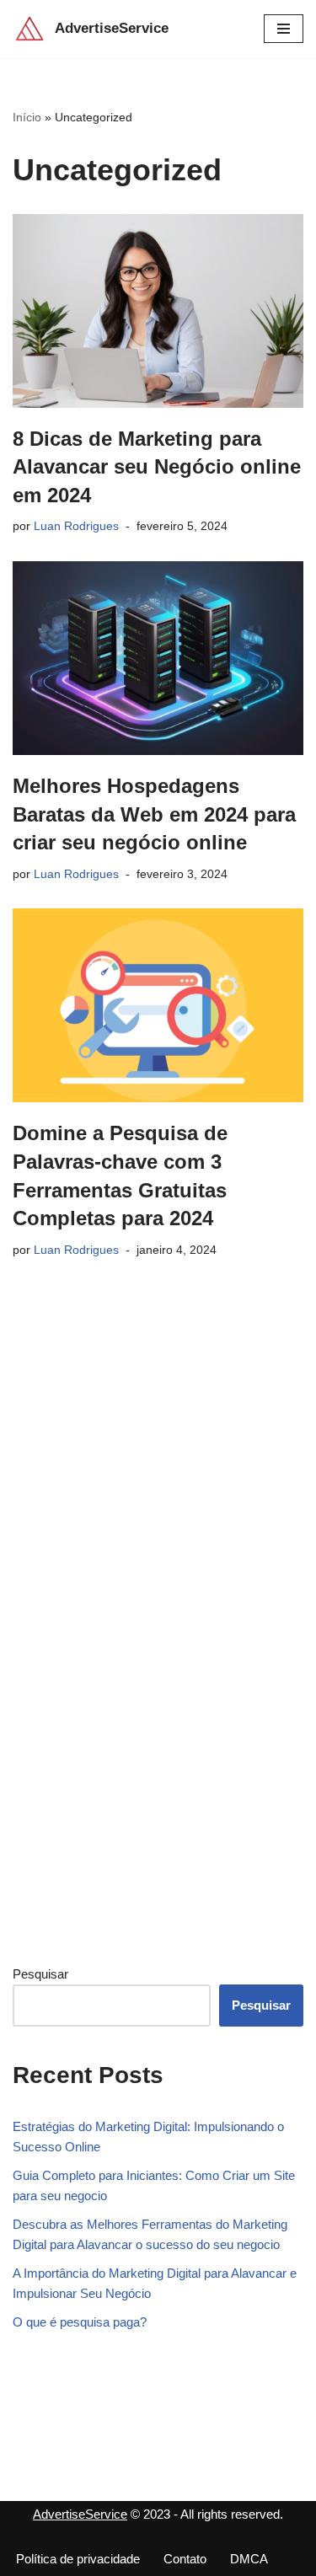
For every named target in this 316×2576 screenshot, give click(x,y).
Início (27, 117)
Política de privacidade (78, 2559)
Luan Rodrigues (76, 526)
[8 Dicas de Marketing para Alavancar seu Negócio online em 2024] (158, 311)
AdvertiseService (80, 2514)
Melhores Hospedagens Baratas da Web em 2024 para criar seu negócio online (154, 814)
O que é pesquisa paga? (80, 2322)
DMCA (249, 2559)
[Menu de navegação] (284, 29)
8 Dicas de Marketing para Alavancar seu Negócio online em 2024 (157, 467)
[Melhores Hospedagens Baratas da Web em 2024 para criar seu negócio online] (158, 658)
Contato (185, 2559)
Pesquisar (40, 1974)
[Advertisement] (139, 1672)
